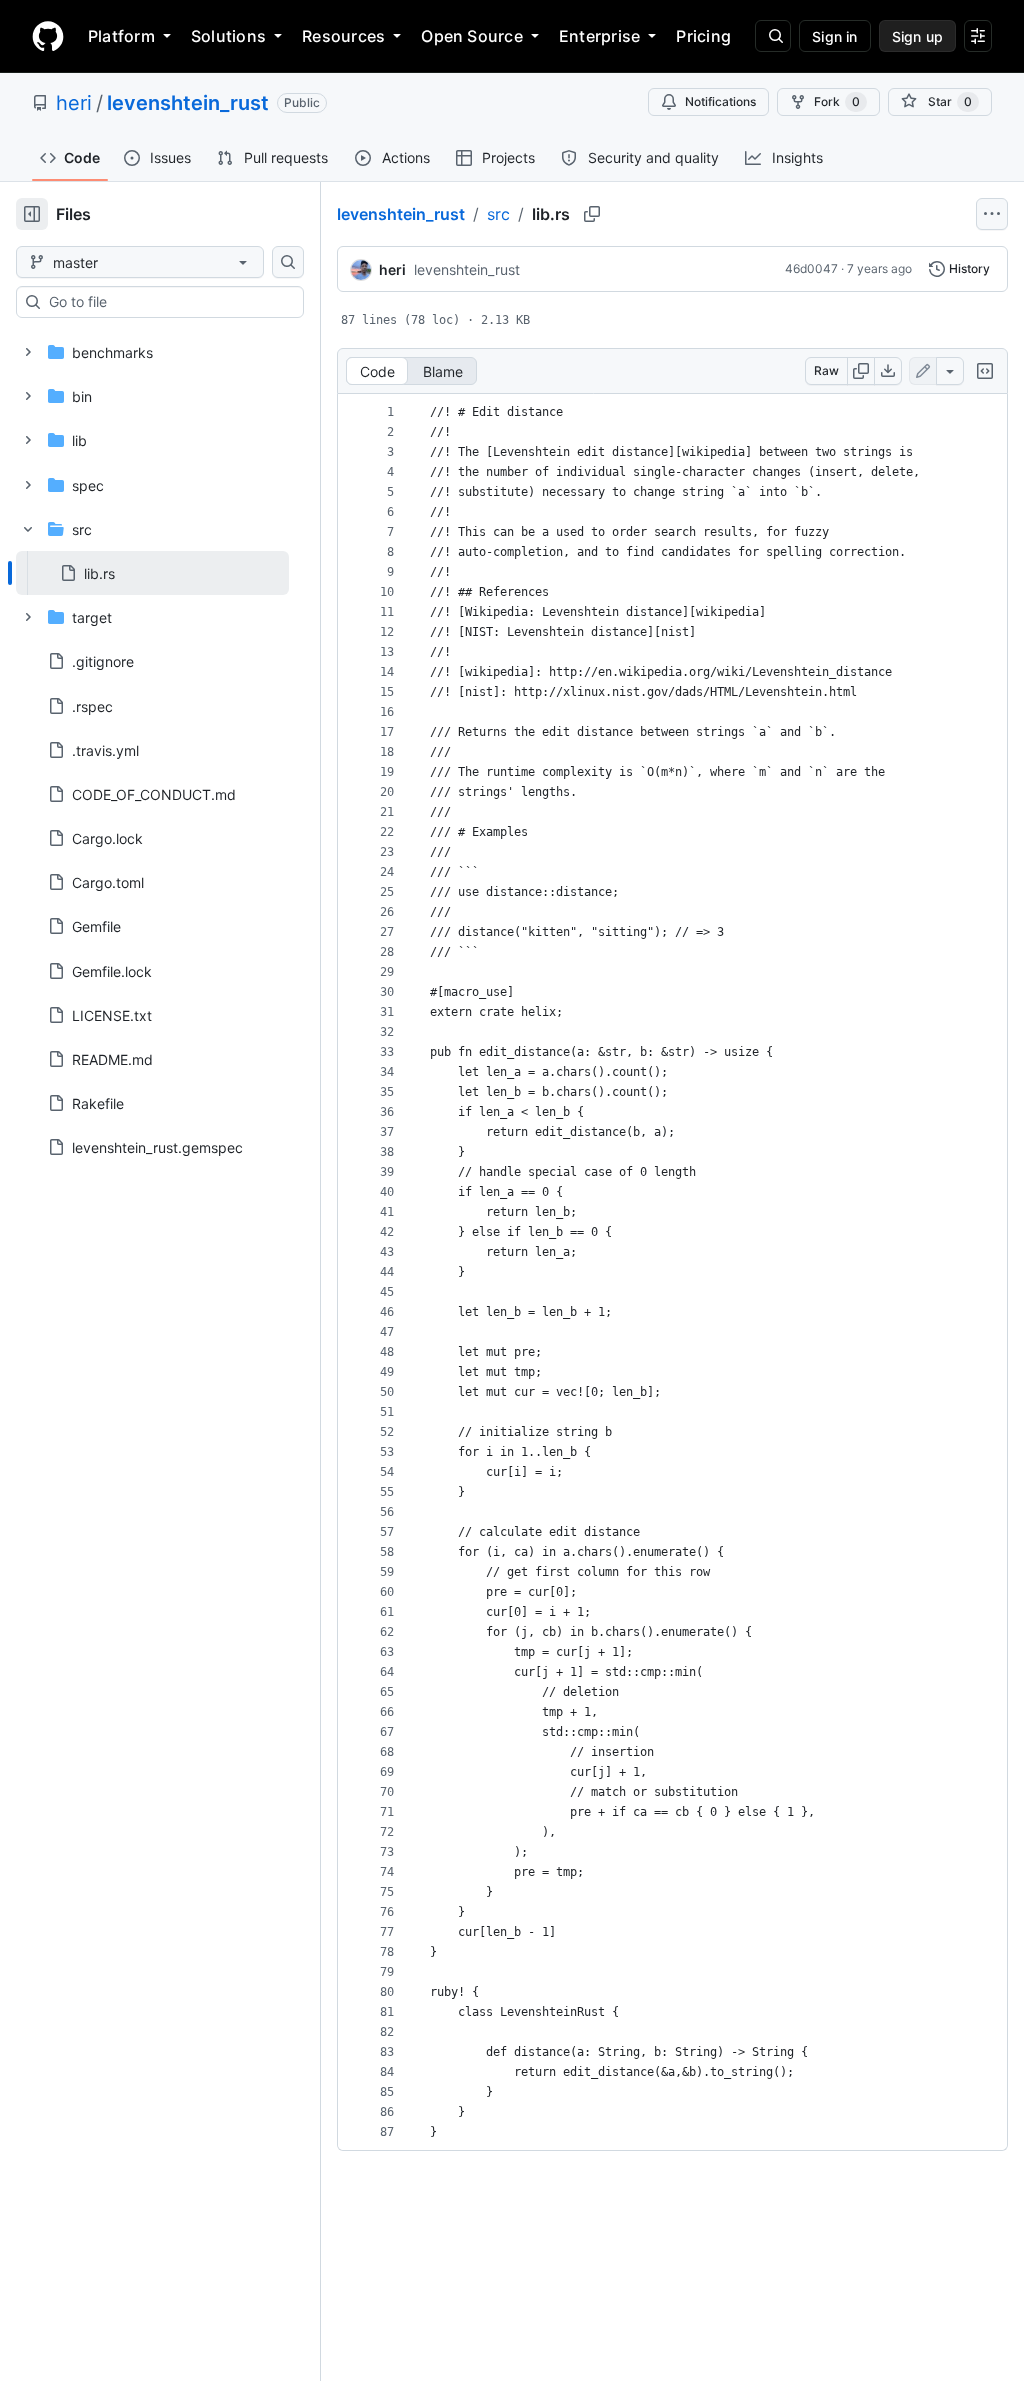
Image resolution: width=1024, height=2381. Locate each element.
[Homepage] (48, 36)
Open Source (472, 36)
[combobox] (168, 302)
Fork (837, 101)
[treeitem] (152, 573)
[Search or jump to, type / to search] (773, 36)
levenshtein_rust (188, 103)
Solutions (228, 36)
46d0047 (811, 268)
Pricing (703, 36)
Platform (121, 36)
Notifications (720, 101)
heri (74, 103)
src (498, 214)
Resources (343, 36)
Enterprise (599, 36)
